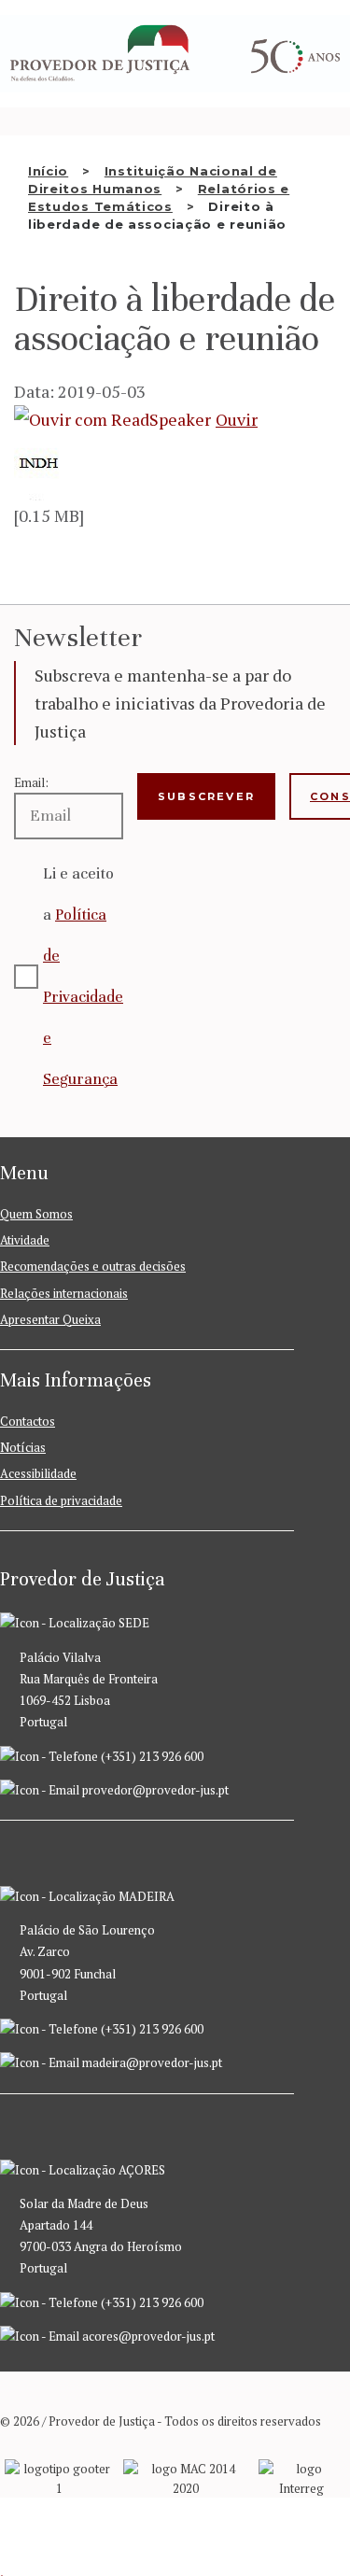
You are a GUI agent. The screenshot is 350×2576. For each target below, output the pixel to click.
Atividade (25, 1240)
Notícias (23, 1447)
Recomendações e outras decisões (93, 1266)
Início (48, 171)
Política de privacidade (61, 1500)
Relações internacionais (64, 1293)
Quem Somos (36, 1214)
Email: (31, 782)
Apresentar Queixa (50, 1319)
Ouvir (237, 419)
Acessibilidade (38, 1473)
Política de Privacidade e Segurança (83, 997)
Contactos (28, 1421)
